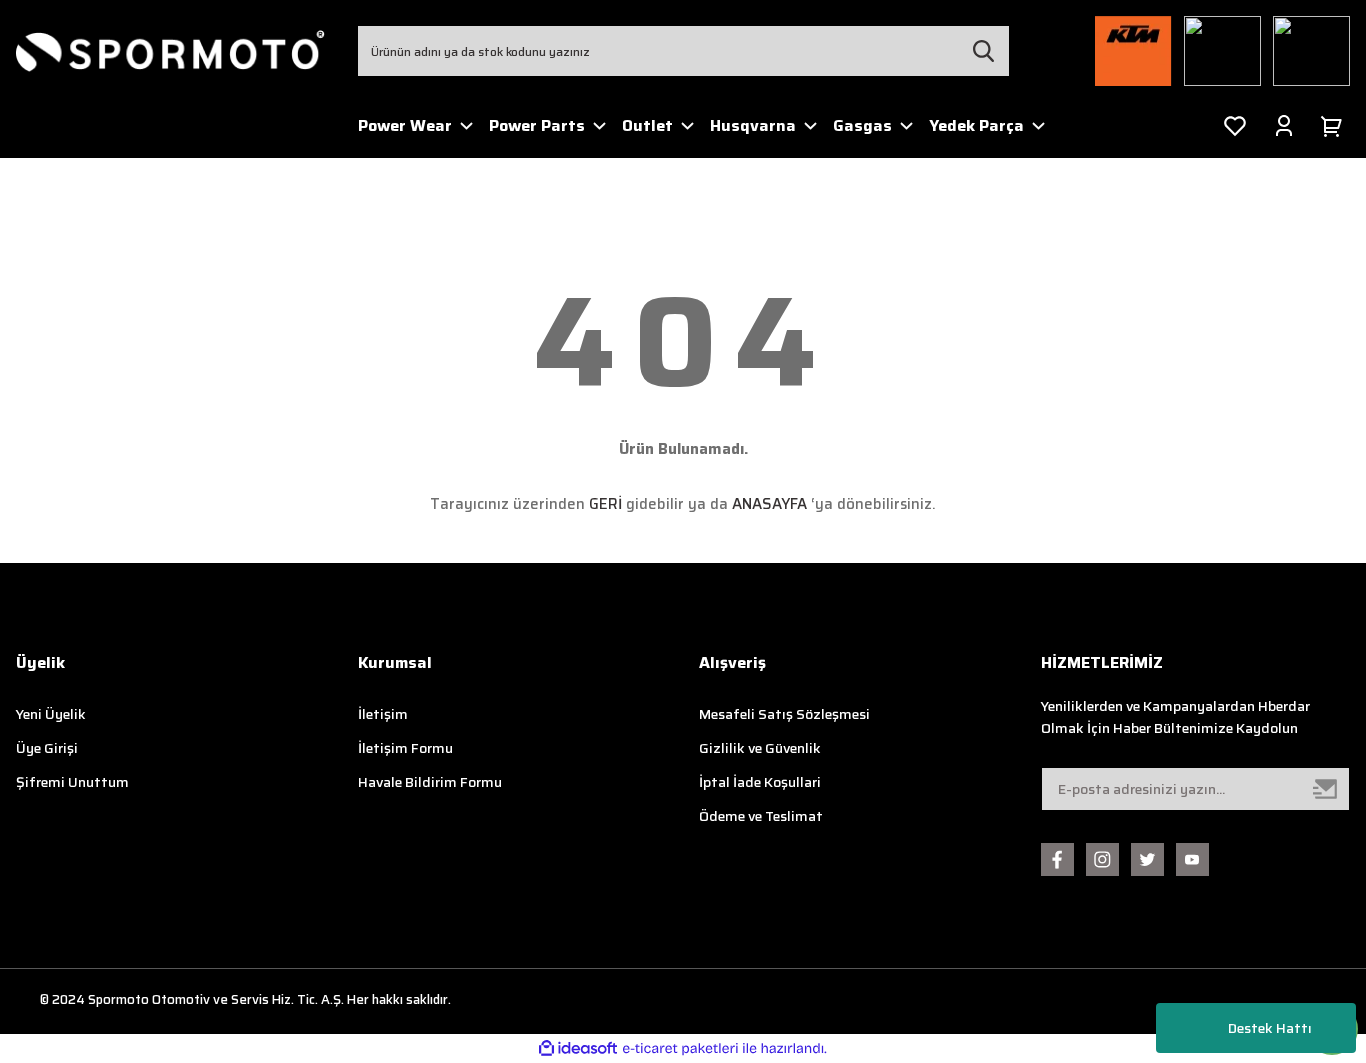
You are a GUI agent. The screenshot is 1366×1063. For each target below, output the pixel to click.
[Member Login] (1284, 126)
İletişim (383, 714)
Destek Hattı (1270, 1028)
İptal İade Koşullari (760, 782)
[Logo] (171, 51)
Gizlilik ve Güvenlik (760, 748)
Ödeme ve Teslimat (761, 816)
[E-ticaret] (680, 1049)
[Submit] (1326, 789)
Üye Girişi (47, 748)
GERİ (605, 504)
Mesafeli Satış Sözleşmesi (784, 714)
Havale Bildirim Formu (430, 782)
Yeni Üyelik (51, 714)
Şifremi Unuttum (72, 782)
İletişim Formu (405, 748)
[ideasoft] (578, 1048)
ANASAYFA (769, 504)
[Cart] (1335, 126)
